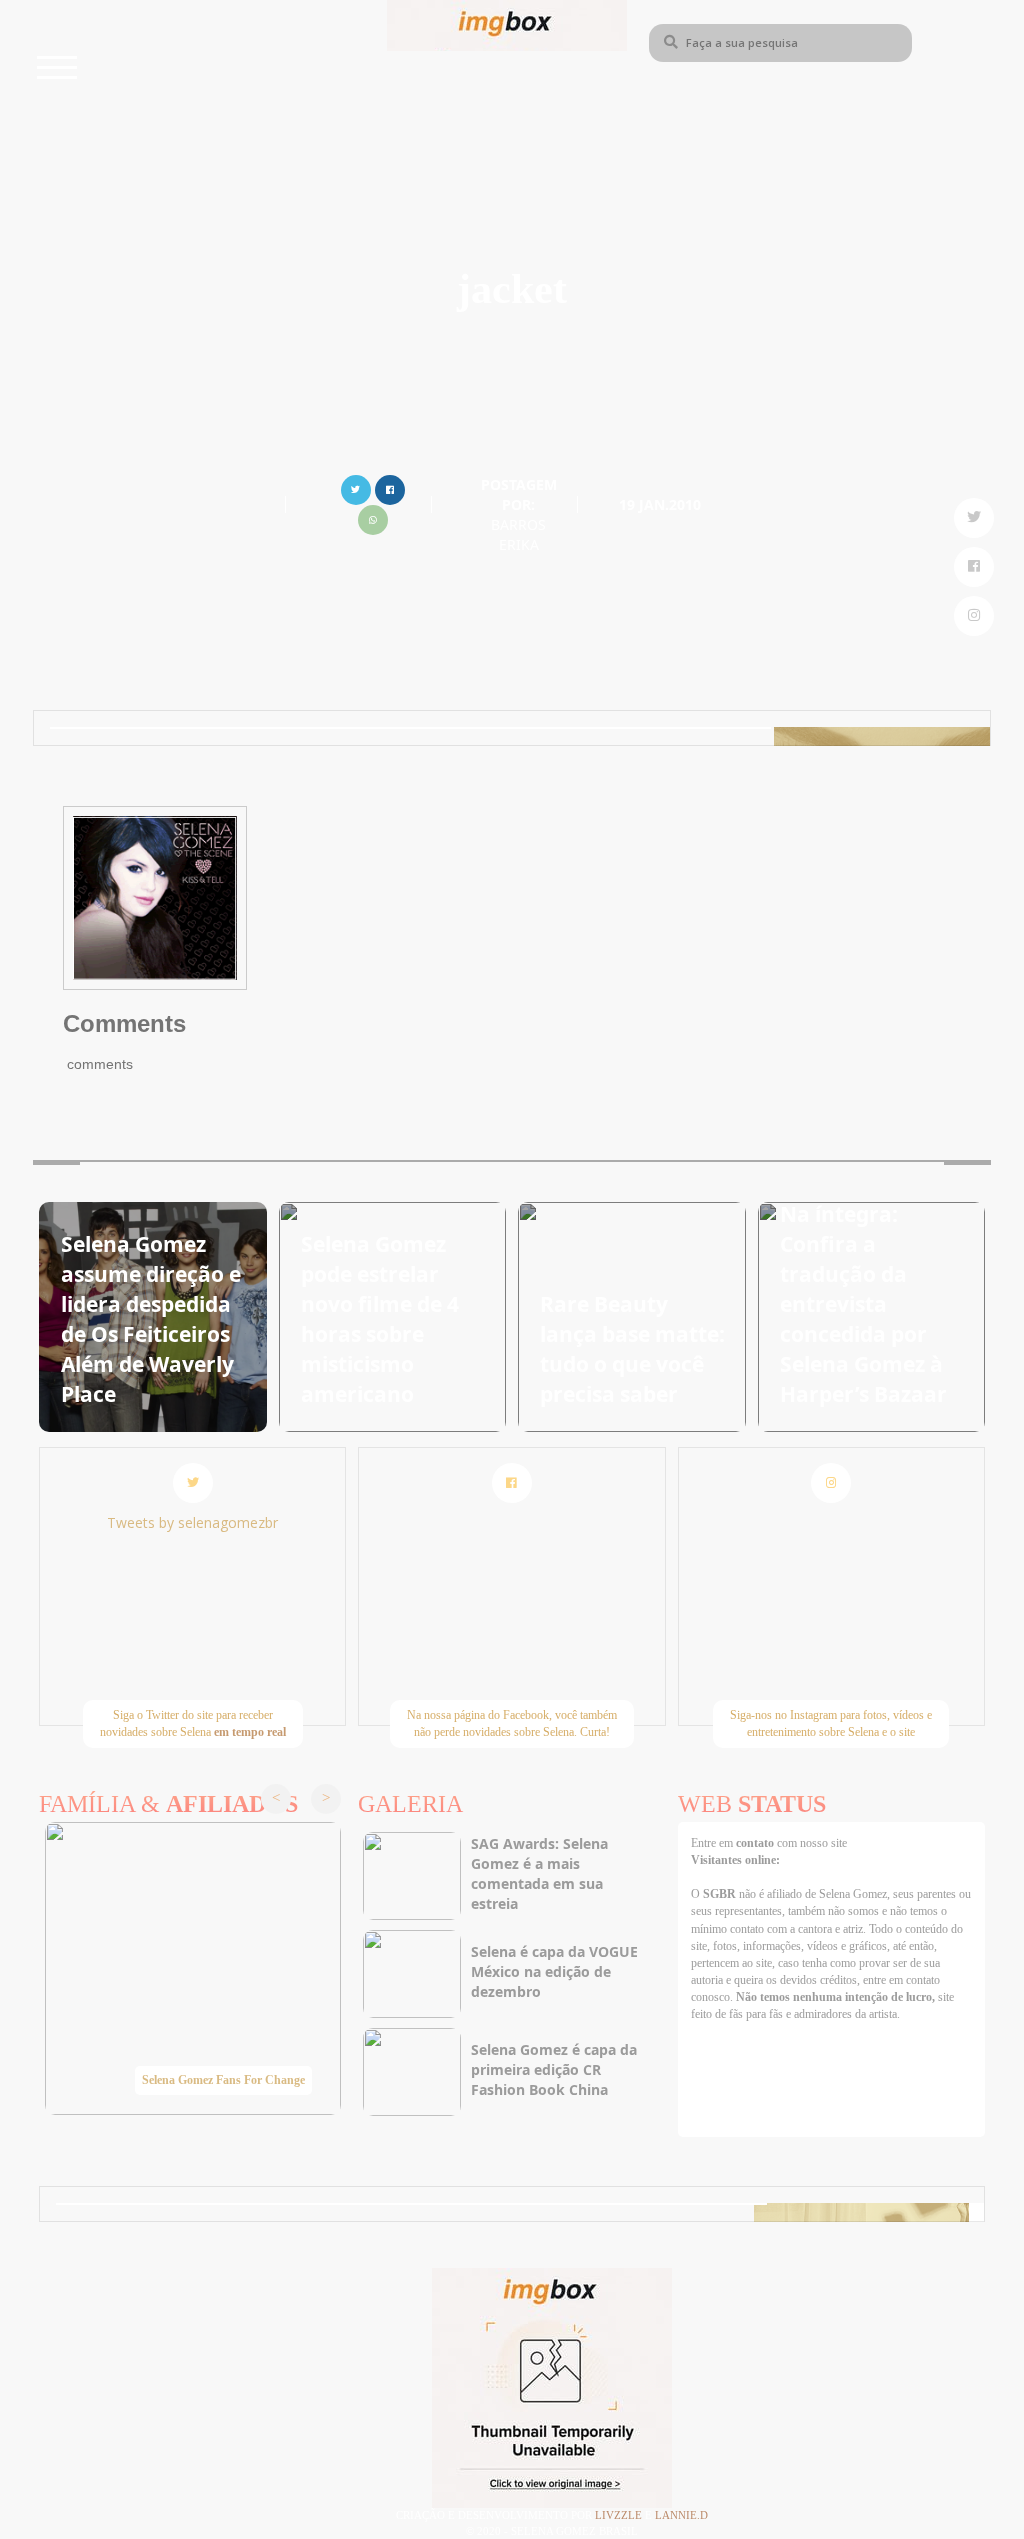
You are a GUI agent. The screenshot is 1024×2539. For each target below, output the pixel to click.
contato (756, 1843)
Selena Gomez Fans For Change (223, 2080)
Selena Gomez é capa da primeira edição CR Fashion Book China (554, 2069)
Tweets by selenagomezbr (192, 1522)
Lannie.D (681, 2515)
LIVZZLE (620, 2515)
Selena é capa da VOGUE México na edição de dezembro (554, 1971)
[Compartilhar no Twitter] (356, 487)
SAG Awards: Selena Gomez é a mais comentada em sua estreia (539, 1873)
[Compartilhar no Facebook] (390, 487)
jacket (512, 289)
